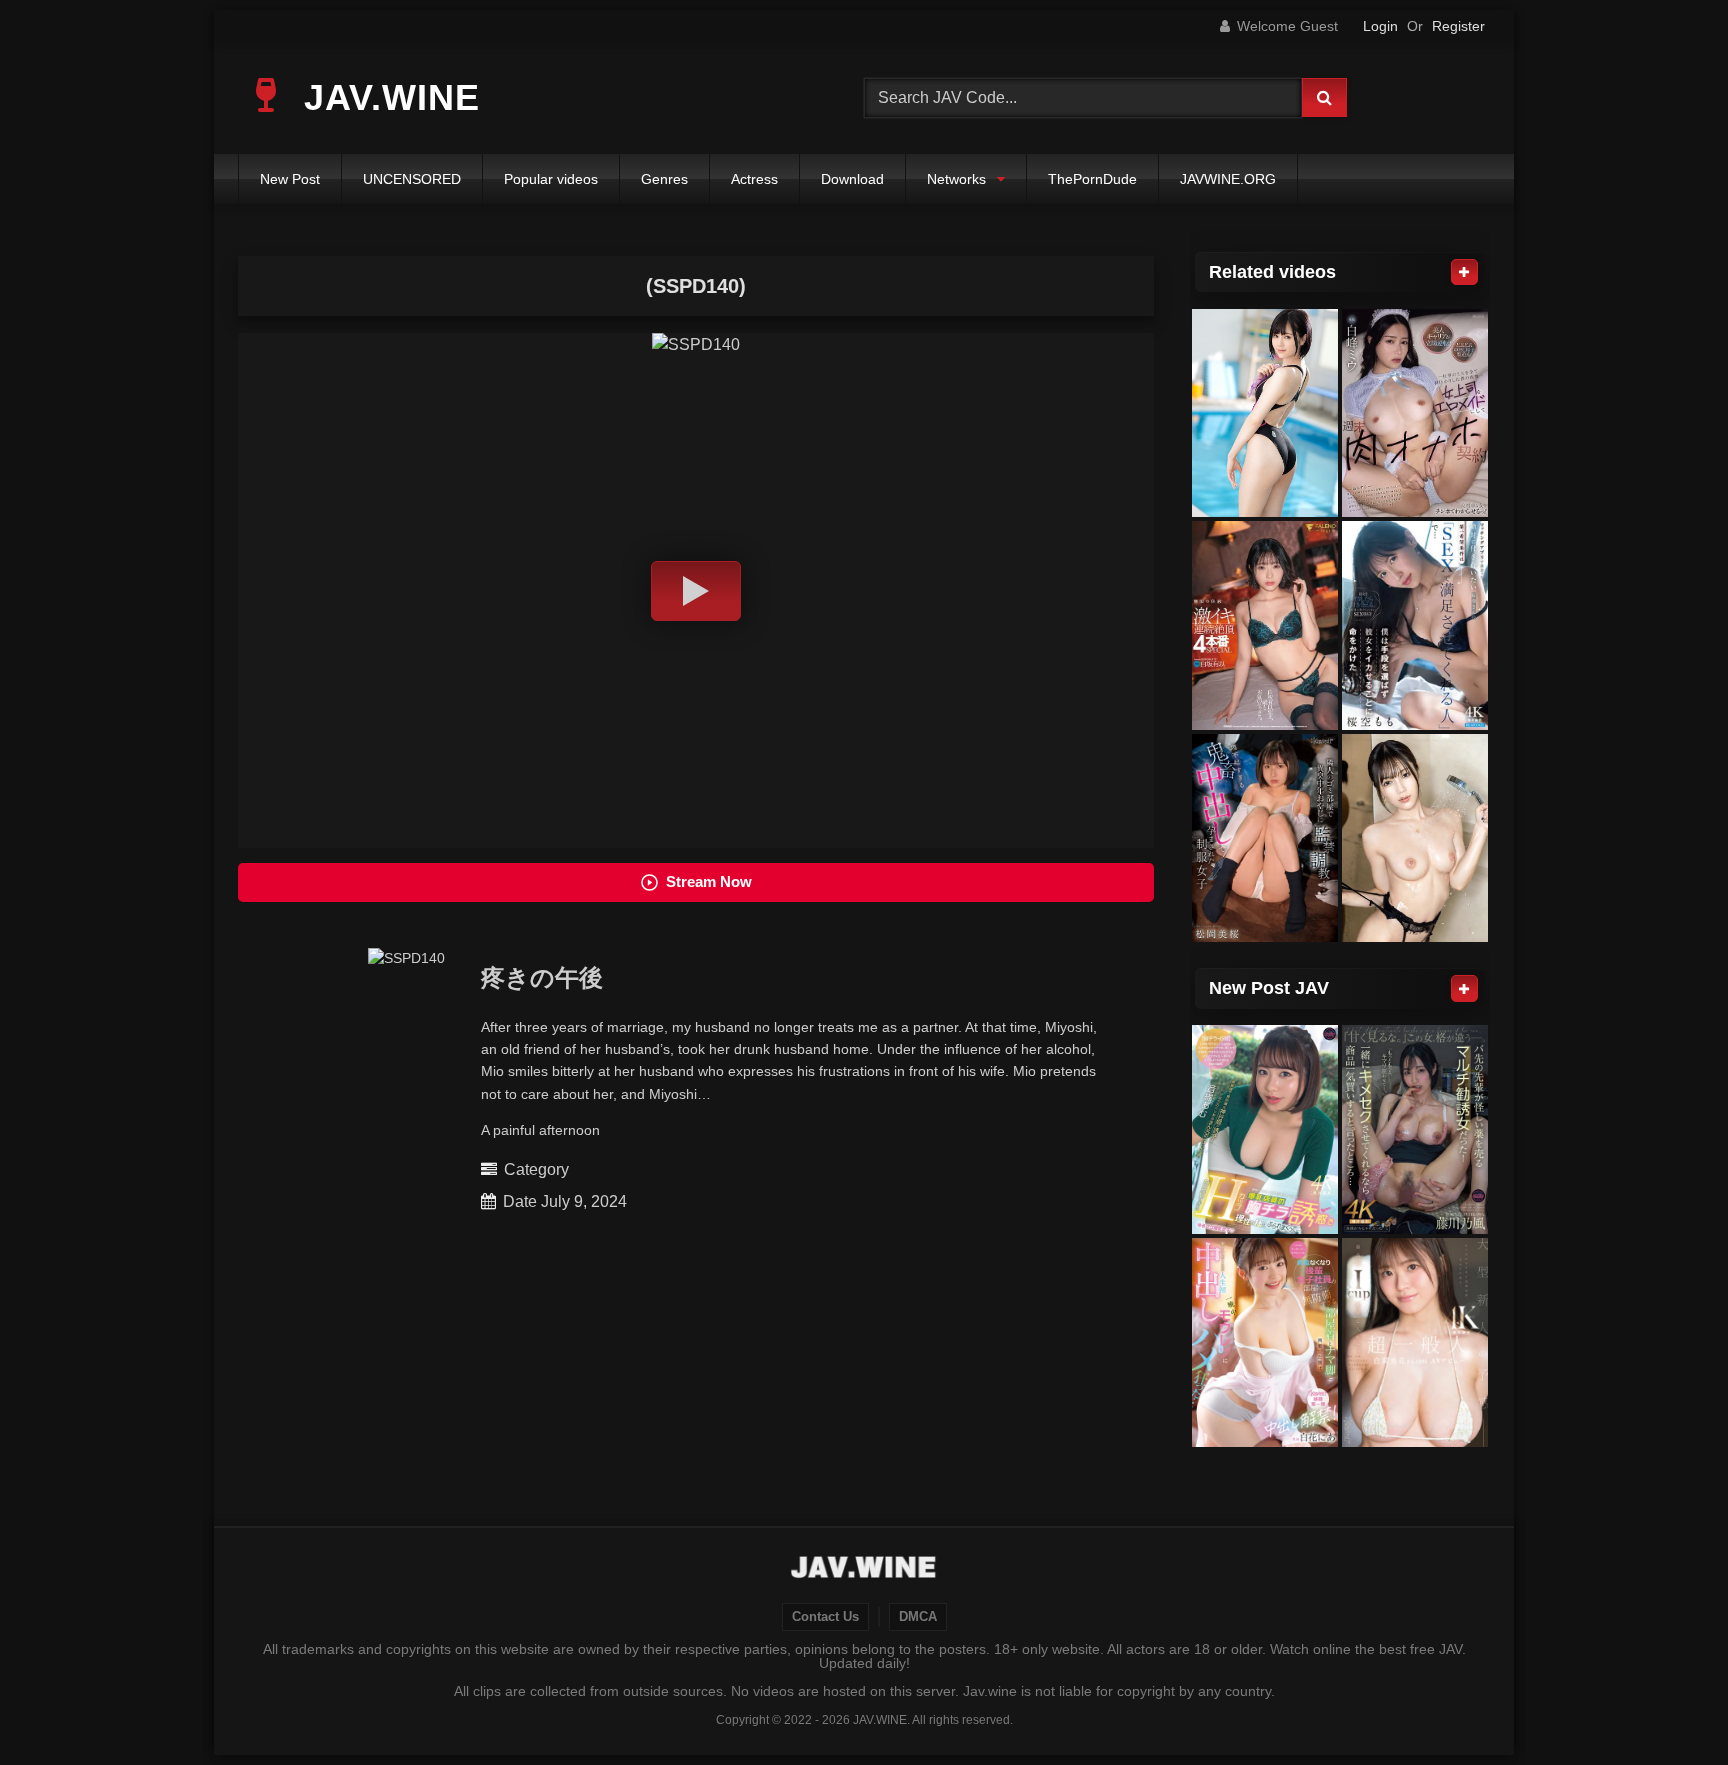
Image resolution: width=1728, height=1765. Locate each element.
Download (852, 179)
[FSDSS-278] (1265, 625)
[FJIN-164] (1415, 1129)
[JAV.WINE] (864, 1570)
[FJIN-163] (1265, 1129)
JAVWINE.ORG (1228, 179)
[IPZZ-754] (1415, 625)
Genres (664, 179)
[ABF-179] (1415, 838)
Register (1458, 26)
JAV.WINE (386, 97)
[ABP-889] (1265, 413)
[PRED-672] (1415, 413)
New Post (290, 179)
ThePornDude (1092, 179)
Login (1380, 26)
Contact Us (825, 1617)
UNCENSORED (412, 179)
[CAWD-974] (1265, 838)
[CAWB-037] (1415, 1342)
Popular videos (551, 179)
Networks (956, 179)
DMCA (918, 1617)
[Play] (696, 591)
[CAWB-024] (1265, 1342)
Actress (754, 179)
